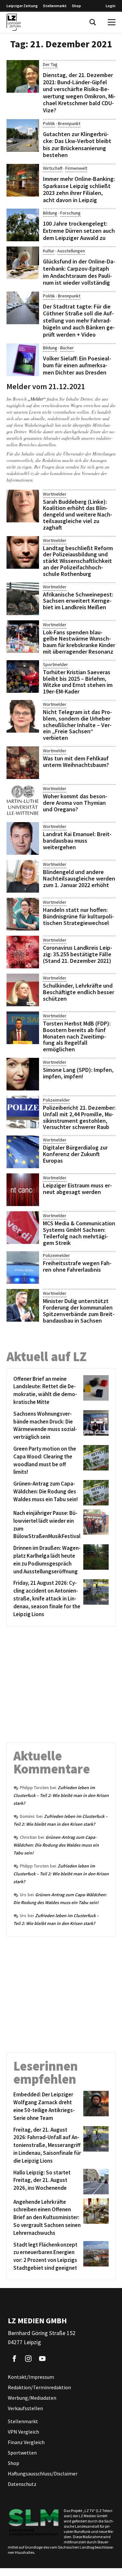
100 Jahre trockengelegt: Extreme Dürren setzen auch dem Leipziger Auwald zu (79, 231)
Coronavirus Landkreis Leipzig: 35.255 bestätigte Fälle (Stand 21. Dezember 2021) (78, 954)
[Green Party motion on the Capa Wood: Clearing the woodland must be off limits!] (95, 1461)
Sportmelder (55, 664)
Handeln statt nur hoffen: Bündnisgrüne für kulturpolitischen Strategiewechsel (78, 916)
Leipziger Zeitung (22, 6)
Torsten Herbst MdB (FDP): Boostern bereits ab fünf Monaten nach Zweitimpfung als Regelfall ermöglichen (77, 1036)
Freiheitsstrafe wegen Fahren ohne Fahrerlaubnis (77, 1266)
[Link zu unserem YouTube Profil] (42, 2359)
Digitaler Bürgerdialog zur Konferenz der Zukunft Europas (75, 1154)
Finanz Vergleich (26, 2442)
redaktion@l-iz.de (23, 473)
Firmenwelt (76, 168)
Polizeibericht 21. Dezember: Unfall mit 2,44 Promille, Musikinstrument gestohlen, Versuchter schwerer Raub (79, 1117)
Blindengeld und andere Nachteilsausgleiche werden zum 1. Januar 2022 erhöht (79, 878)
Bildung (50, 213)
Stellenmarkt (55, 6)
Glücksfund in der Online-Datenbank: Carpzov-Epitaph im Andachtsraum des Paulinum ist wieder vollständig (79, 272)
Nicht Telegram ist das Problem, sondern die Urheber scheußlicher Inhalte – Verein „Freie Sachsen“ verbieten (77, 725)
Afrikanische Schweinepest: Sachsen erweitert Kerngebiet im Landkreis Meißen (78, 601)
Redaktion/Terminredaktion (39, 2387)
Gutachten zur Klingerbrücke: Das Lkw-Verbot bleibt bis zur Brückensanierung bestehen (77, 145)
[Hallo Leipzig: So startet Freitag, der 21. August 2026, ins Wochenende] (95, 2182)
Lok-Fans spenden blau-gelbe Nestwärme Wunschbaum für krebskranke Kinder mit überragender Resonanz (79, 642)
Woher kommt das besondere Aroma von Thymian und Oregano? (75, 803)
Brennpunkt (69, 123)
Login (111, 6)
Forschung (70, 213)
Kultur (49, 251)
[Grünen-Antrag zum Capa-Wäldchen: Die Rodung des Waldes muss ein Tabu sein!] (95, 1493)
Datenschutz (22, 2484)
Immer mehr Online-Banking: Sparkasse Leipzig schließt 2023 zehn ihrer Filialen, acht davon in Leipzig (79, 189)
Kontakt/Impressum (31, 2377)
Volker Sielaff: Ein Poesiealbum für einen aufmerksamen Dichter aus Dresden (77, 365)
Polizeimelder (56, 1100)
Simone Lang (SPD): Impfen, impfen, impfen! (78, 1073)
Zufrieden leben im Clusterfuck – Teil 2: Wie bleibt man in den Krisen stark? (61, 1795)
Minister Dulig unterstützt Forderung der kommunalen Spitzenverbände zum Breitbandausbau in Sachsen (79, 1311)
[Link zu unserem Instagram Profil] (28, 2359)
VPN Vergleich (23, 2432)
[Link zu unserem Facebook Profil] (14, 2359)
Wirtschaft (53, 168)
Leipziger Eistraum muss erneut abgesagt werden (77, 1189)
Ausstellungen (71, 251)
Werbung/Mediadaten (32, 2398)
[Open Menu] (112, 22)
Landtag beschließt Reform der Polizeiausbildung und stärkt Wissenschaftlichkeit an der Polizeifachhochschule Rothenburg (78, 561)
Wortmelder (55, 494)
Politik (49, 123)
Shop (76, 6)
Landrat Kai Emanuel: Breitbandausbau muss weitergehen (77, 841)
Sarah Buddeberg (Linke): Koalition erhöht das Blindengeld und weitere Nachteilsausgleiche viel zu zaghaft (78, 515)
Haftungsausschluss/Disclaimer (43, 2473)
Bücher (67, 348)
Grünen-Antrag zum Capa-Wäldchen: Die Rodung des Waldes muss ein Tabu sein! (56, 1845)
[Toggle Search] (93, 22)
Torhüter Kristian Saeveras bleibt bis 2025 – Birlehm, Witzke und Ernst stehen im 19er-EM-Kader (78, 682)
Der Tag (50, 64)
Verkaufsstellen (25, 2408)
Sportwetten (22, 2453)
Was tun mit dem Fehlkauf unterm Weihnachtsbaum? (76, 762)
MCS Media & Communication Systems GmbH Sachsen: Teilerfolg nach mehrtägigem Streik (79, 1233)
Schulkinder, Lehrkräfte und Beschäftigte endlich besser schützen (79, 992)
